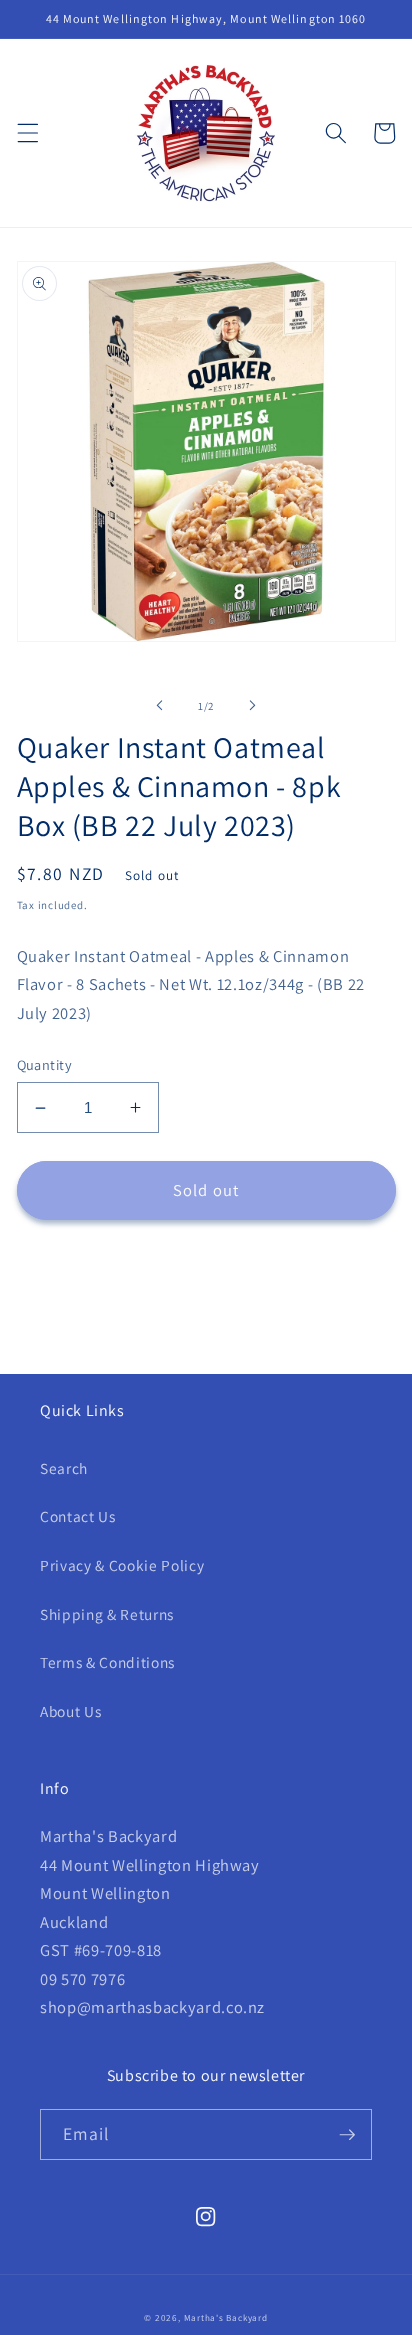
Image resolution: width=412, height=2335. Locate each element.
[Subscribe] (347, 2135)
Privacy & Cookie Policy (122, 1565)
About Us (70, 1711)
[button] (27, 133)
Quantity (45, 1064)
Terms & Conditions (107, 1662)
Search (64, 1468)
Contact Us (78, 1516)
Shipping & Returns (107, 1614)
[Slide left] (160, 706)
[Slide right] (252, 706)
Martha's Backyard (226, 2318)
